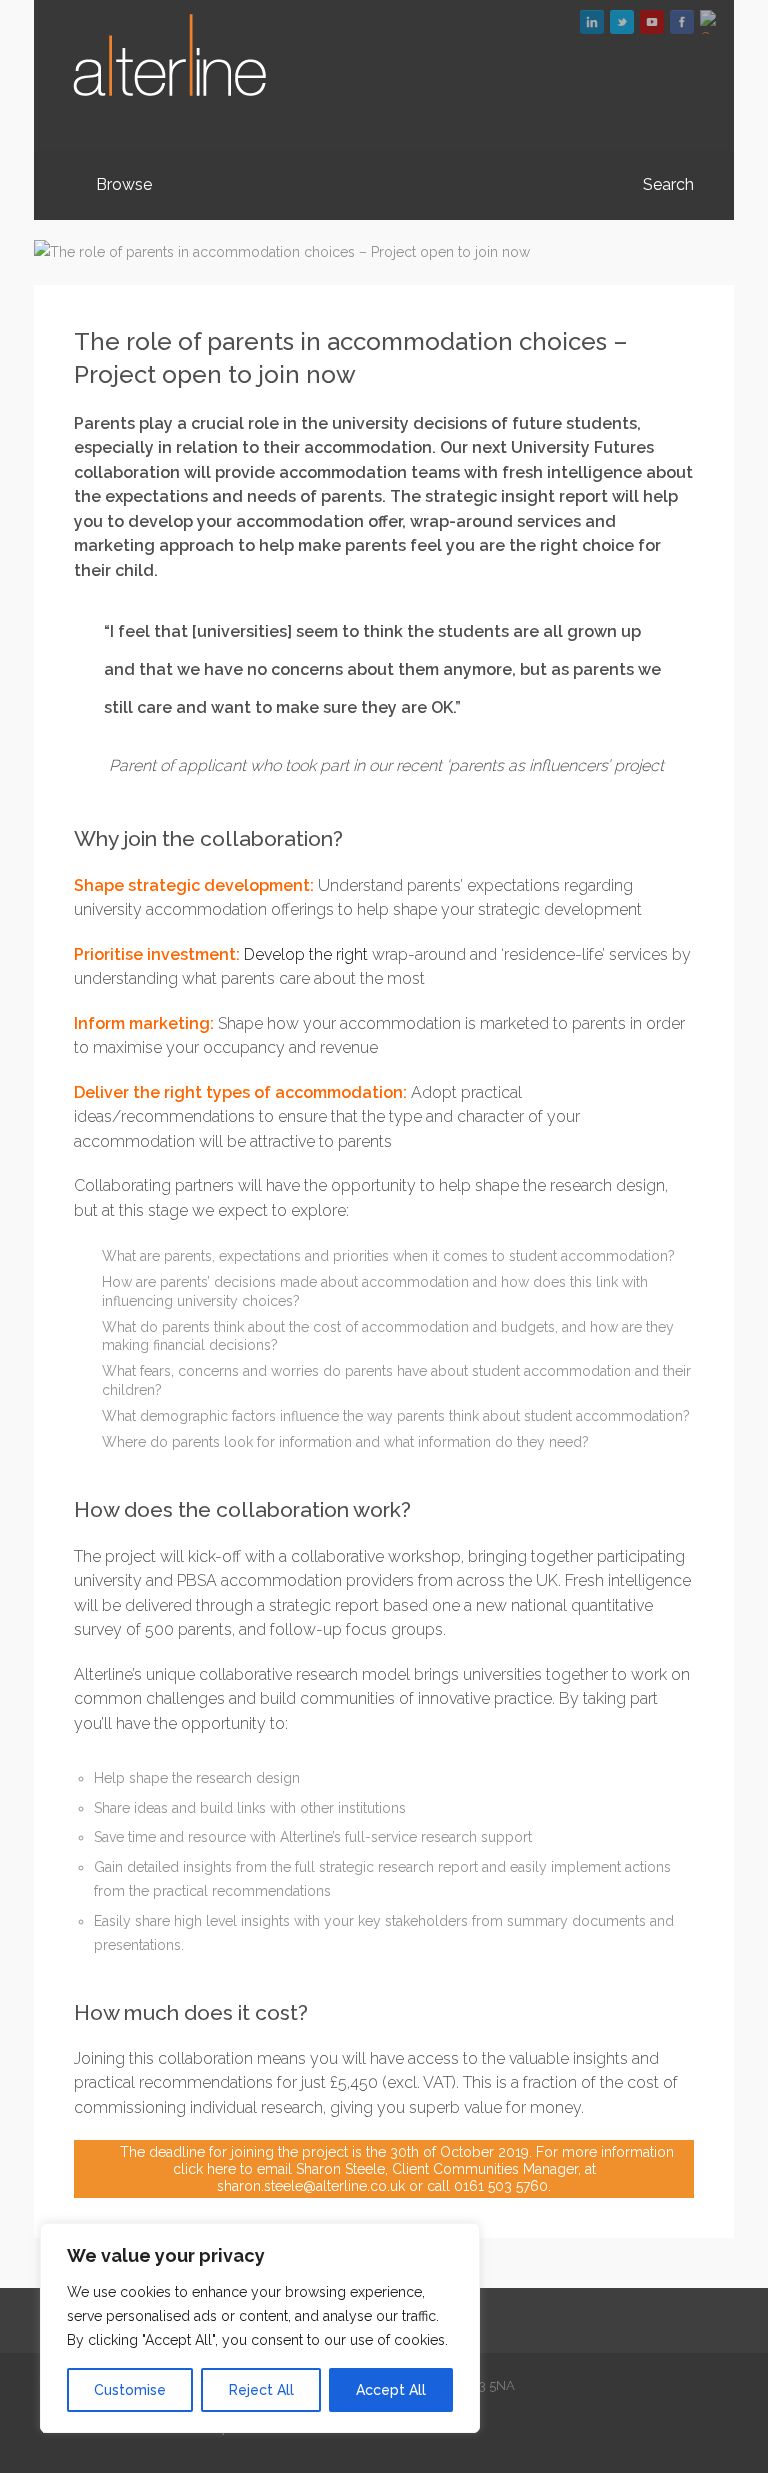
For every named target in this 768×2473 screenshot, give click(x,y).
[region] (260, 2328)
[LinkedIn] (592, 22)
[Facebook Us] (682, 22)
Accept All (391, 2390)
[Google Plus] (712, 22)
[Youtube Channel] (652, 22)
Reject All (261, 2390)
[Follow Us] (622, 22)
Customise (130, 2390)
